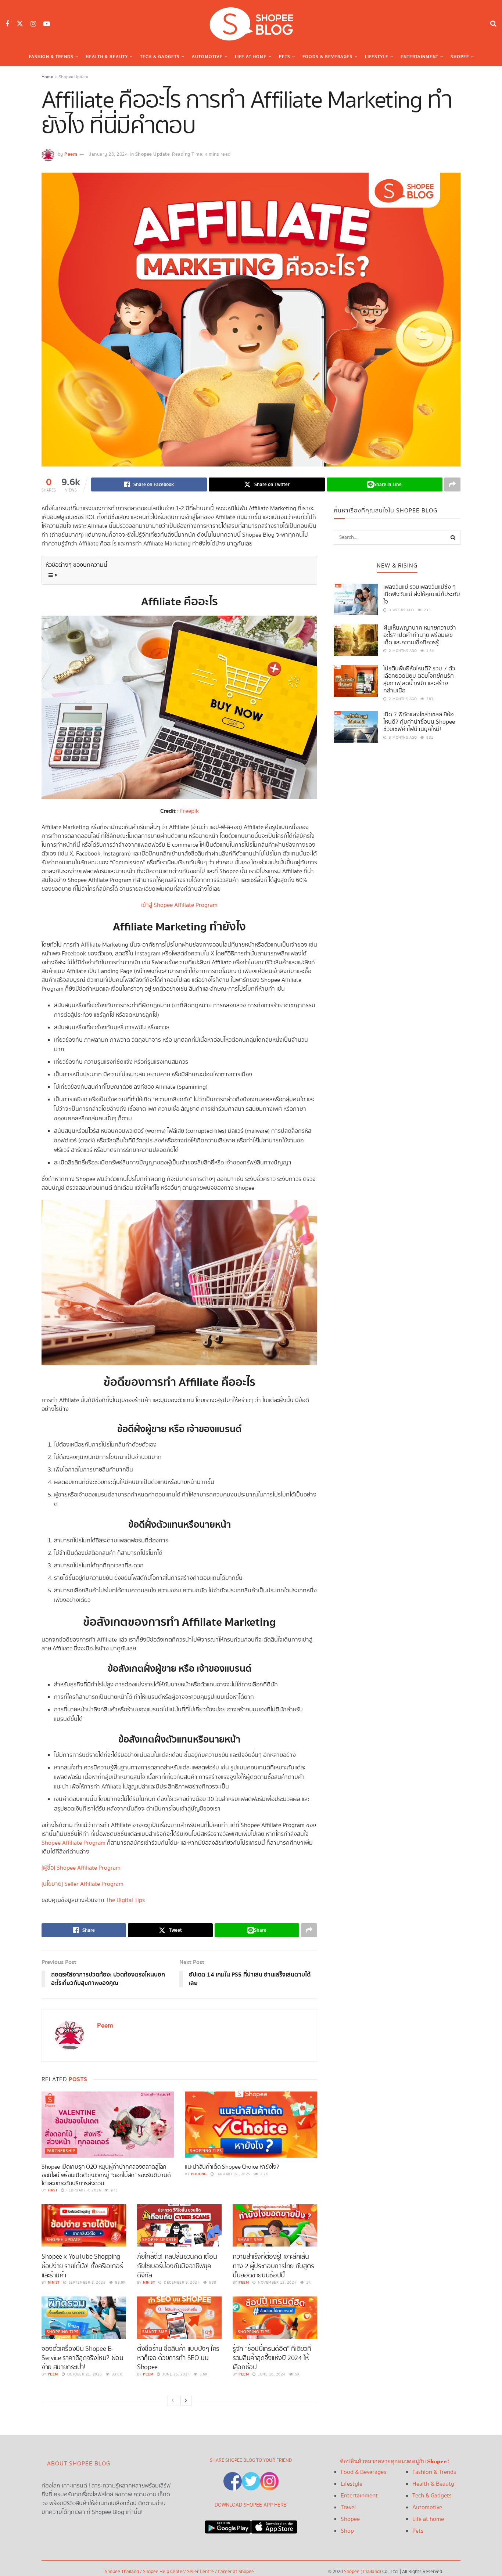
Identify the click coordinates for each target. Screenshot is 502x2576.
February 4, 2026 (83, 2190)
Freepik (189, 811)
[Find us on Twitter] (20, 24)
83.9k (120, 2283)
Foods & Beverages (328, 57)
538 (212, 2283)
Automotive (207, 57)
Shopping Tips (206, 2151)
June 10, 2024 (271, 2374)
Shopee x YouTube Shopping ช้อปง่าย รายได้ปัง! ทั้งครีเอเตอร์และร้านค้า (82, 2266)
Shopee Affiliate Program (73, 1843)
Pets (285, 57)
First (53, 2190)
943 (114, 2190)
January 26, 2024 (108, 154)
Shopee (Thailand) (363, 2572)
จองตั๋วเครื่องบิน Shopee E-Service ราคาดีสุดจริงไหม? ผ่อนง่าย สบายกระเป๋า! (83, 2358)
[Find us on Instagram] (33, 24)
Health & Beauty (107, 57)
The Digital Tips (125, 1900)
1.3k (430, 651)
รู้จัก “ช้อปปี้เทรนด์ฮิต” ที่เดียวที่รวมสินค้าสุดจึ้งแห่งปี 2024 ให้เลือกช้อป (272, 2358)
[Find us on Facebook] (7, 24)
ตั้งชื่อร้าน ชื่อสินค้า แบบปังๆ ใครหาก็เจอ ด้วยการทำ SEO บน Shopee (178, 2358)
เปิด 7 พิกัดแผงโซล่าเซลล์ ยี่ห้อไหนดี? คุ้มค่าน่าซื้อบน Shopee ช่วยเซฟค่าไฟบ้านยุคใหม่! (419, 722)
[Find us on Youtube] (47, 24)
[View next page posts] (186, 2401)
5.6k (203, 2374)
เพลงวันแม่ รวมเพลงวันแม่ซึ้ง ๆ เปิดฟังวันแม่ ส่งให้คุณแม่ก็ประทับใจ (422, 595)
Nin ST (54, 2283)
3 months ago (402, 738)
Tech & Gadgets (160, 57)
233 (426, 610)
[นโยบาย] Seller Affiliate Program (83, 1884)
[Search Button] (493, 24)
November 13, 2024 (277, 2283)
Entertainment (419, 57)
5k (297, 2374)
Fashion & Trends (51, 57)
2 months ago (402, 651)
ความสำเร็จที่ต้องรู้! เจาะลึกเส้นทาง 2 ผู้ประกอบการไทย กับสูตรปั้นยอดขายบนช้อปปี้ (273, 2266)
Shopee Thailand (122, 2572)
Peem (71, 154)
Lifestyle (377, 57)
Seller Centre (201, 2572)
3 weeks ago (401, 610)
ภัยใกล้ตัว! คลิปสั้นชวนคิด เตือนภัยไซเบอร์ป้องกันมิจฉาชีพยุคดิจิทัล (177, 2266)
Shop (347, 2531)
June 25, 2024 (176, 2374)
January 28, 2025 (233, 2174)
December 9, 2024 (181, 2283)
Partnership (61, 2151)
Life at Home (251, 57)
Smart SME (250, 2240)
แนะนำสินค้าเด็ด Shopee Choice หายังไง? (232, 2167)
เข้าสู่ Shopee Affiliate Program (179, 905)
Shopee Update (73, 77)
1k (308, 2283)
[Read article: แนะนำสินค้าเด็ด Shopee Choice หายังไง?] (251, 2125)
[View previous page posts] (173, 2401)
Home (47, 77)
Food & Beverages (363, 2472)
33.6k (116, 2374)
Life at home (428, 2519)
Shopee (460, 57)
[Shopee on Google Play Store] (228, 2525)
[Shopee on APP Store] (274, 2525)
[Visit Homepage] (251, 24)
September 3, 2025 (86, 2283)
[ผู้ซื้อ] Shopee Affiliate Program (81, 1868)
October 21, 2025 (84, 2374)
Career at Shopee (236, 2572)
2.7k (263, 2174)
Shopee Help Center (164, 2572)
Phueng (199, 2174)
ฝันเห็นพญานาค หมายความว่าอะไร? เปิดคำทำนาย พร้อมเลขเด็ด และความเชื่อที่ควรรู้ (420, 635)
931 (429, 738)
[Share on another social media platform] (452, 484)
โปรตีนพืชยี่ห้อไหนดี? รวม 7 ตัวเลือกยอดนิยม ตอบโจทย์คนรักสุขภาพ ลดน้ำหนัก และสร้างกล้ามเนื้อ (419, 680)
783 (429, 699)
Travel (348, 2507)
